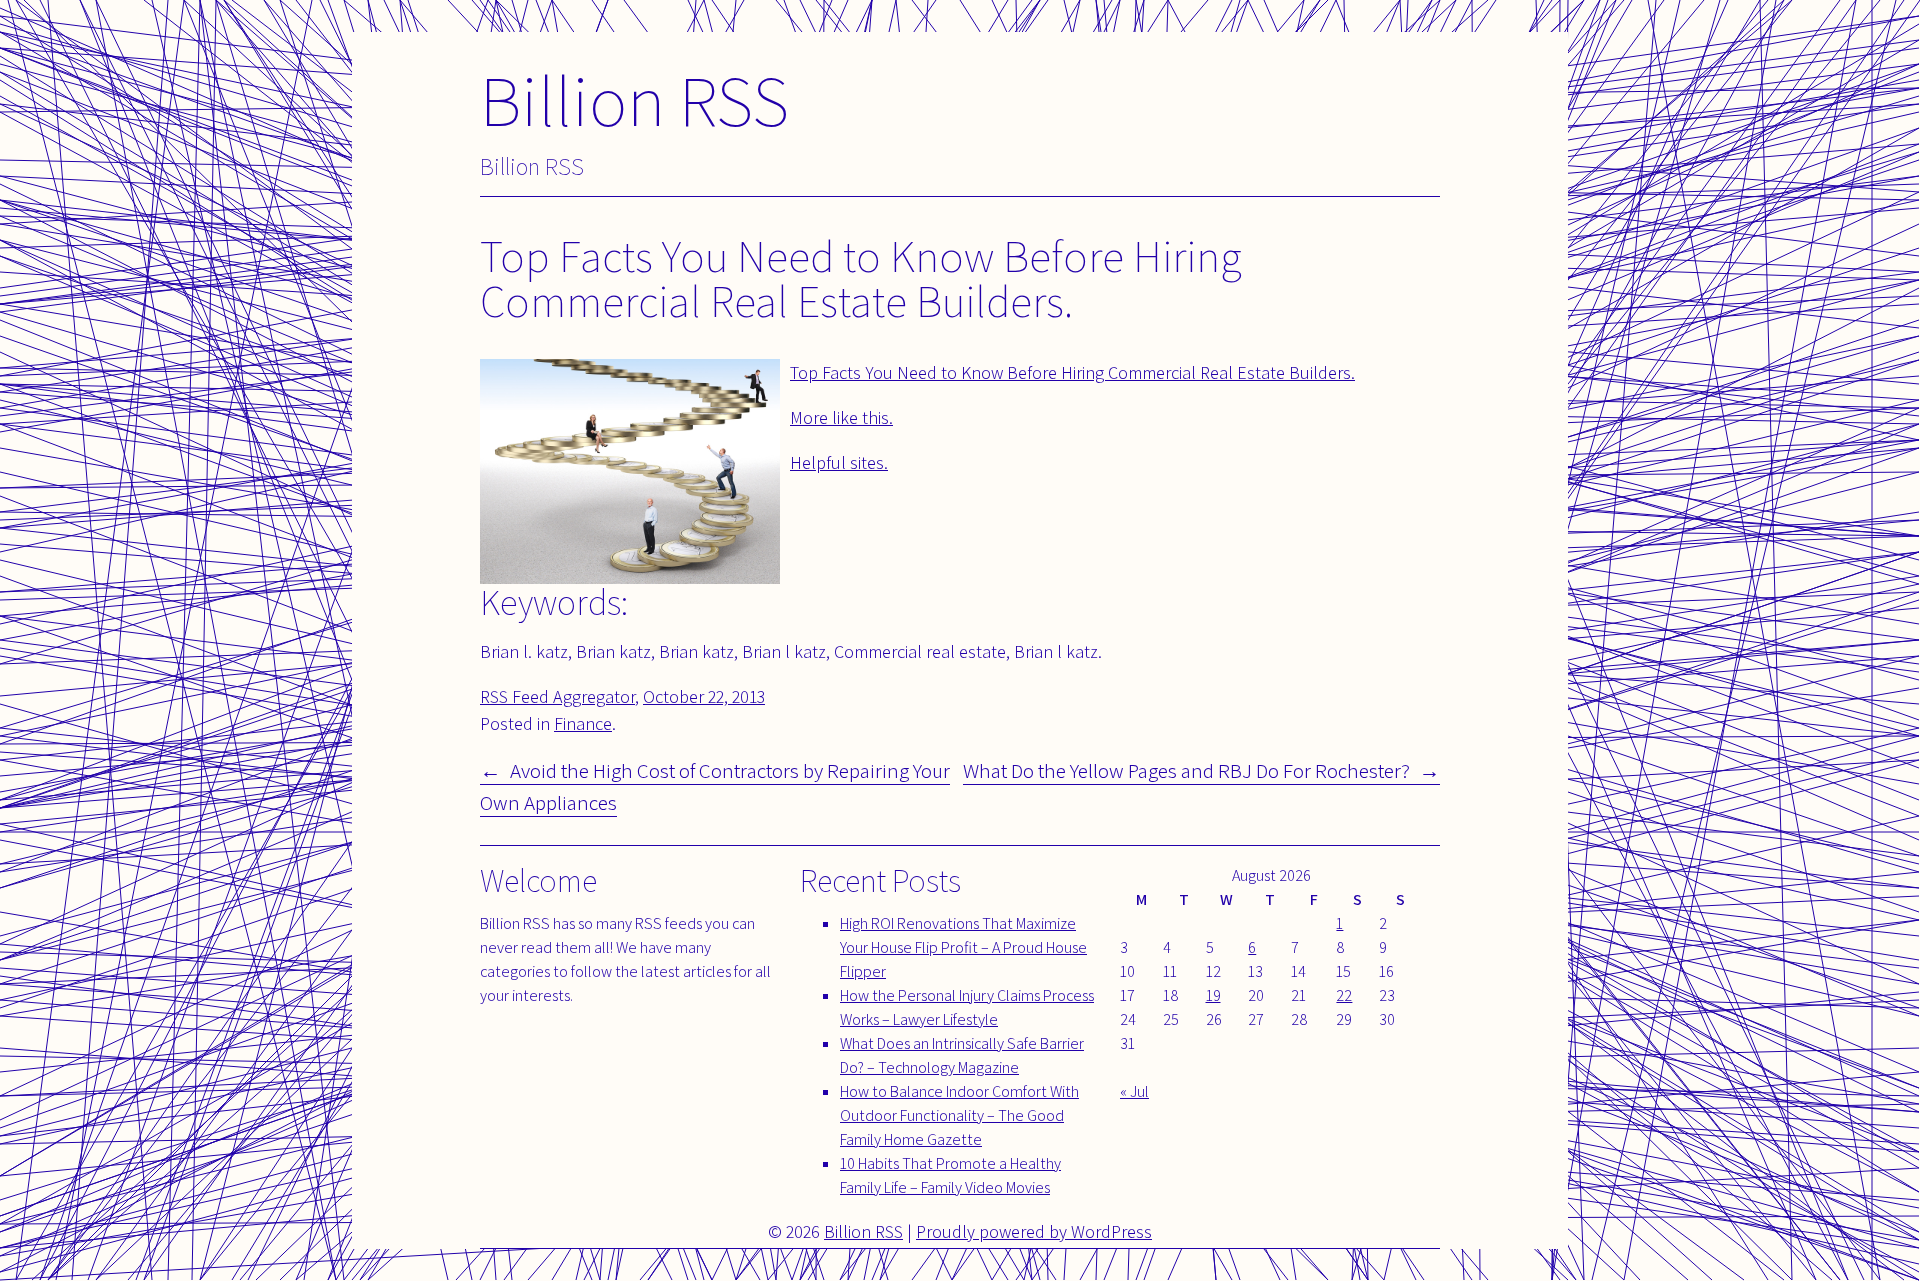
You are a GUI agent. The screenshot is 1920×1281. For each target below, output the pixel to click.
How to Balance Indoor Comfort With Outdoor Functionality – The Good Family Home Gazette (959, 1115)
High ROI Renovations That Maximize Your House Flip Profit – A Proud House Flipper (963, 947)
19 (1213, 995)
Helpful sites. (839, 462)
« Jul (1134, 1091)
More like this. (841, 417)
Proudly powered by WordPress (1034, 1231)
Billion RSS (634, 99)
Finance (583, 723)
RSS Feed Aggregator (557, 696)
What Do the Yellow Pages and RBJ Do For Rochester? (1186, 770)
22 (1344, 995)
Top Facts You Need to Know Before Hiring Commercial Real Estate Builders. (1072, 372)
